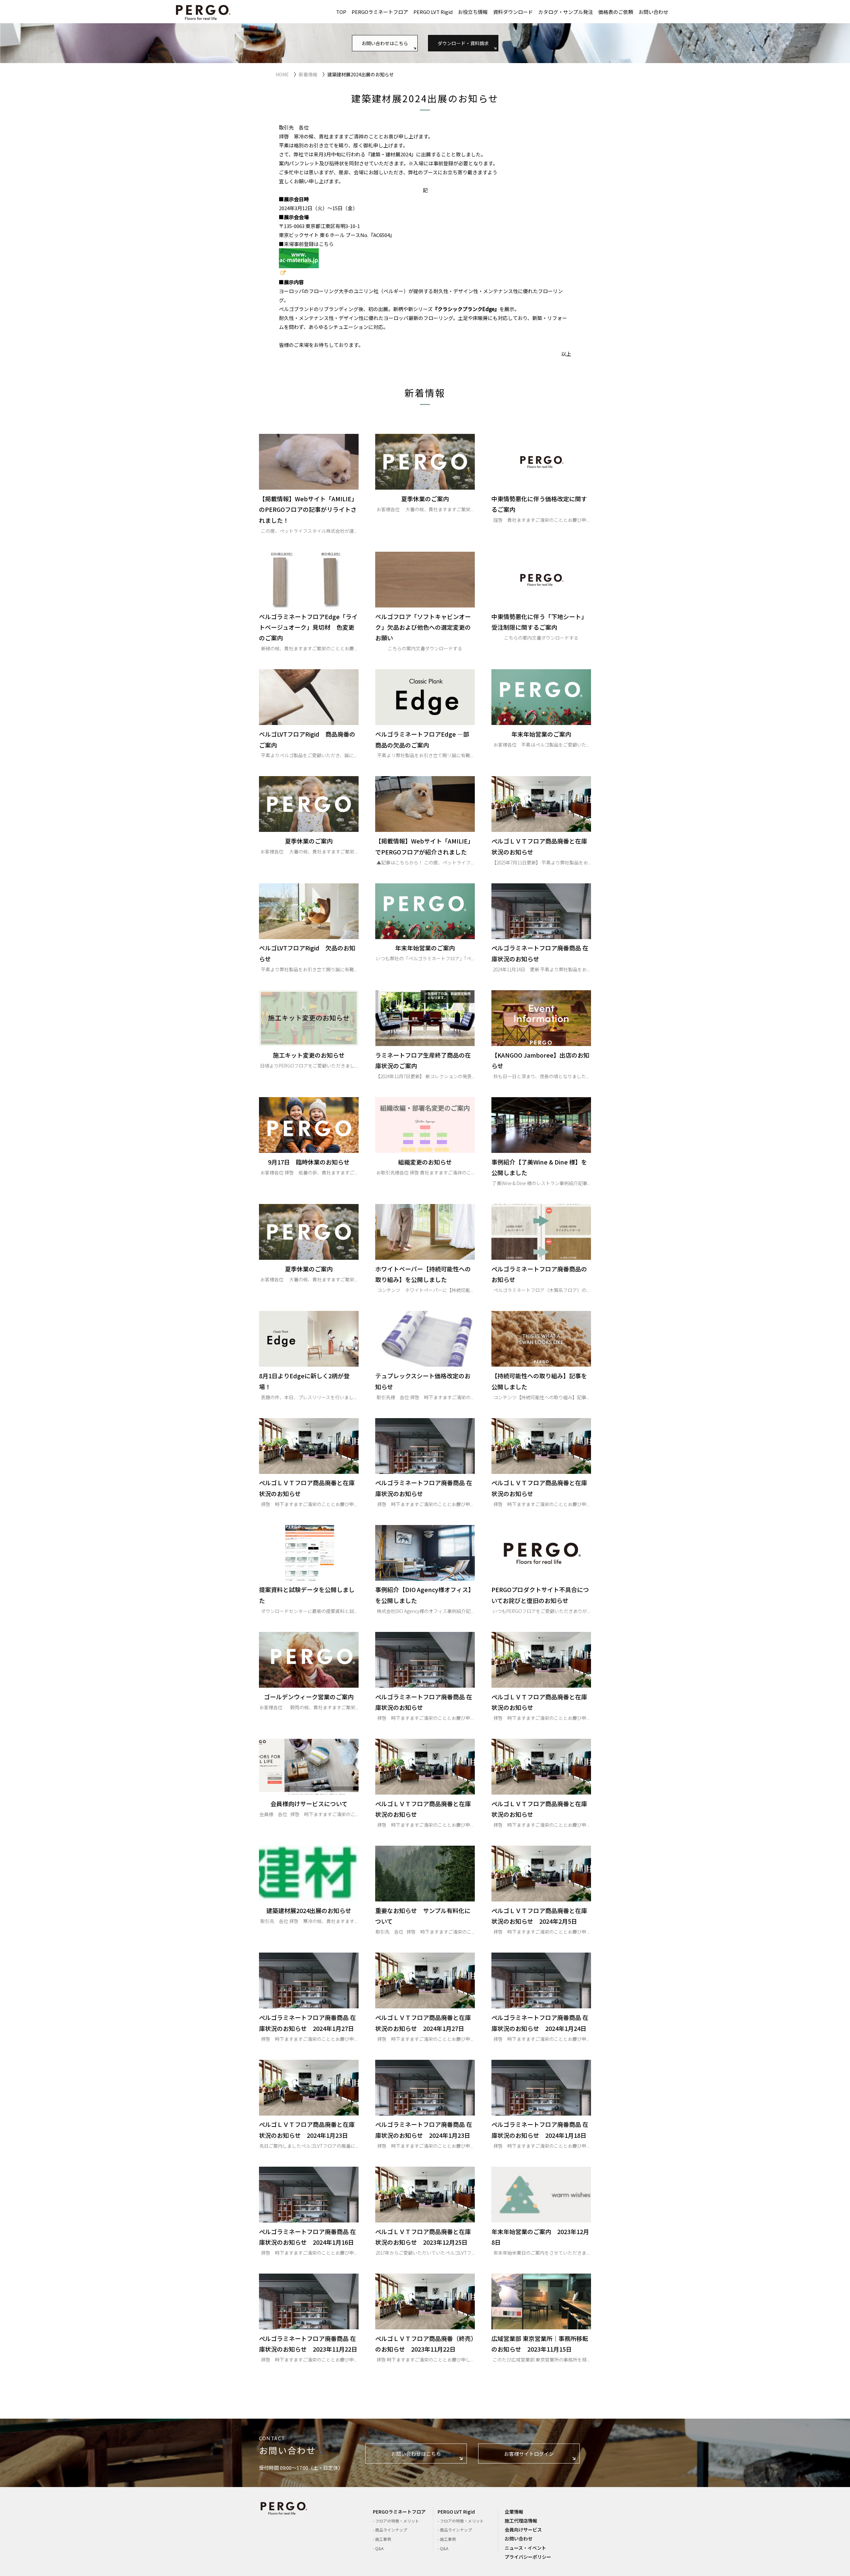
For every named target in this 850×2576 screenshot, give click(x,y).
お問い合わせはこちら (385, 43)
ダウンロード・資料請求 (463, 43)
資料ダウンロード (513, 12)
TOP (341, 12)
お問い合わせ (653, 12)
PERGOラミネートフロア (380, 12)
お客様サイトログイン (529, 2454)
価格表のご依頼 (616, 12)
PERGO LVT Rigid (433, 12)
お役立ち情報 (473, 12)
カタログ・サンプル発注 (566, 12)
